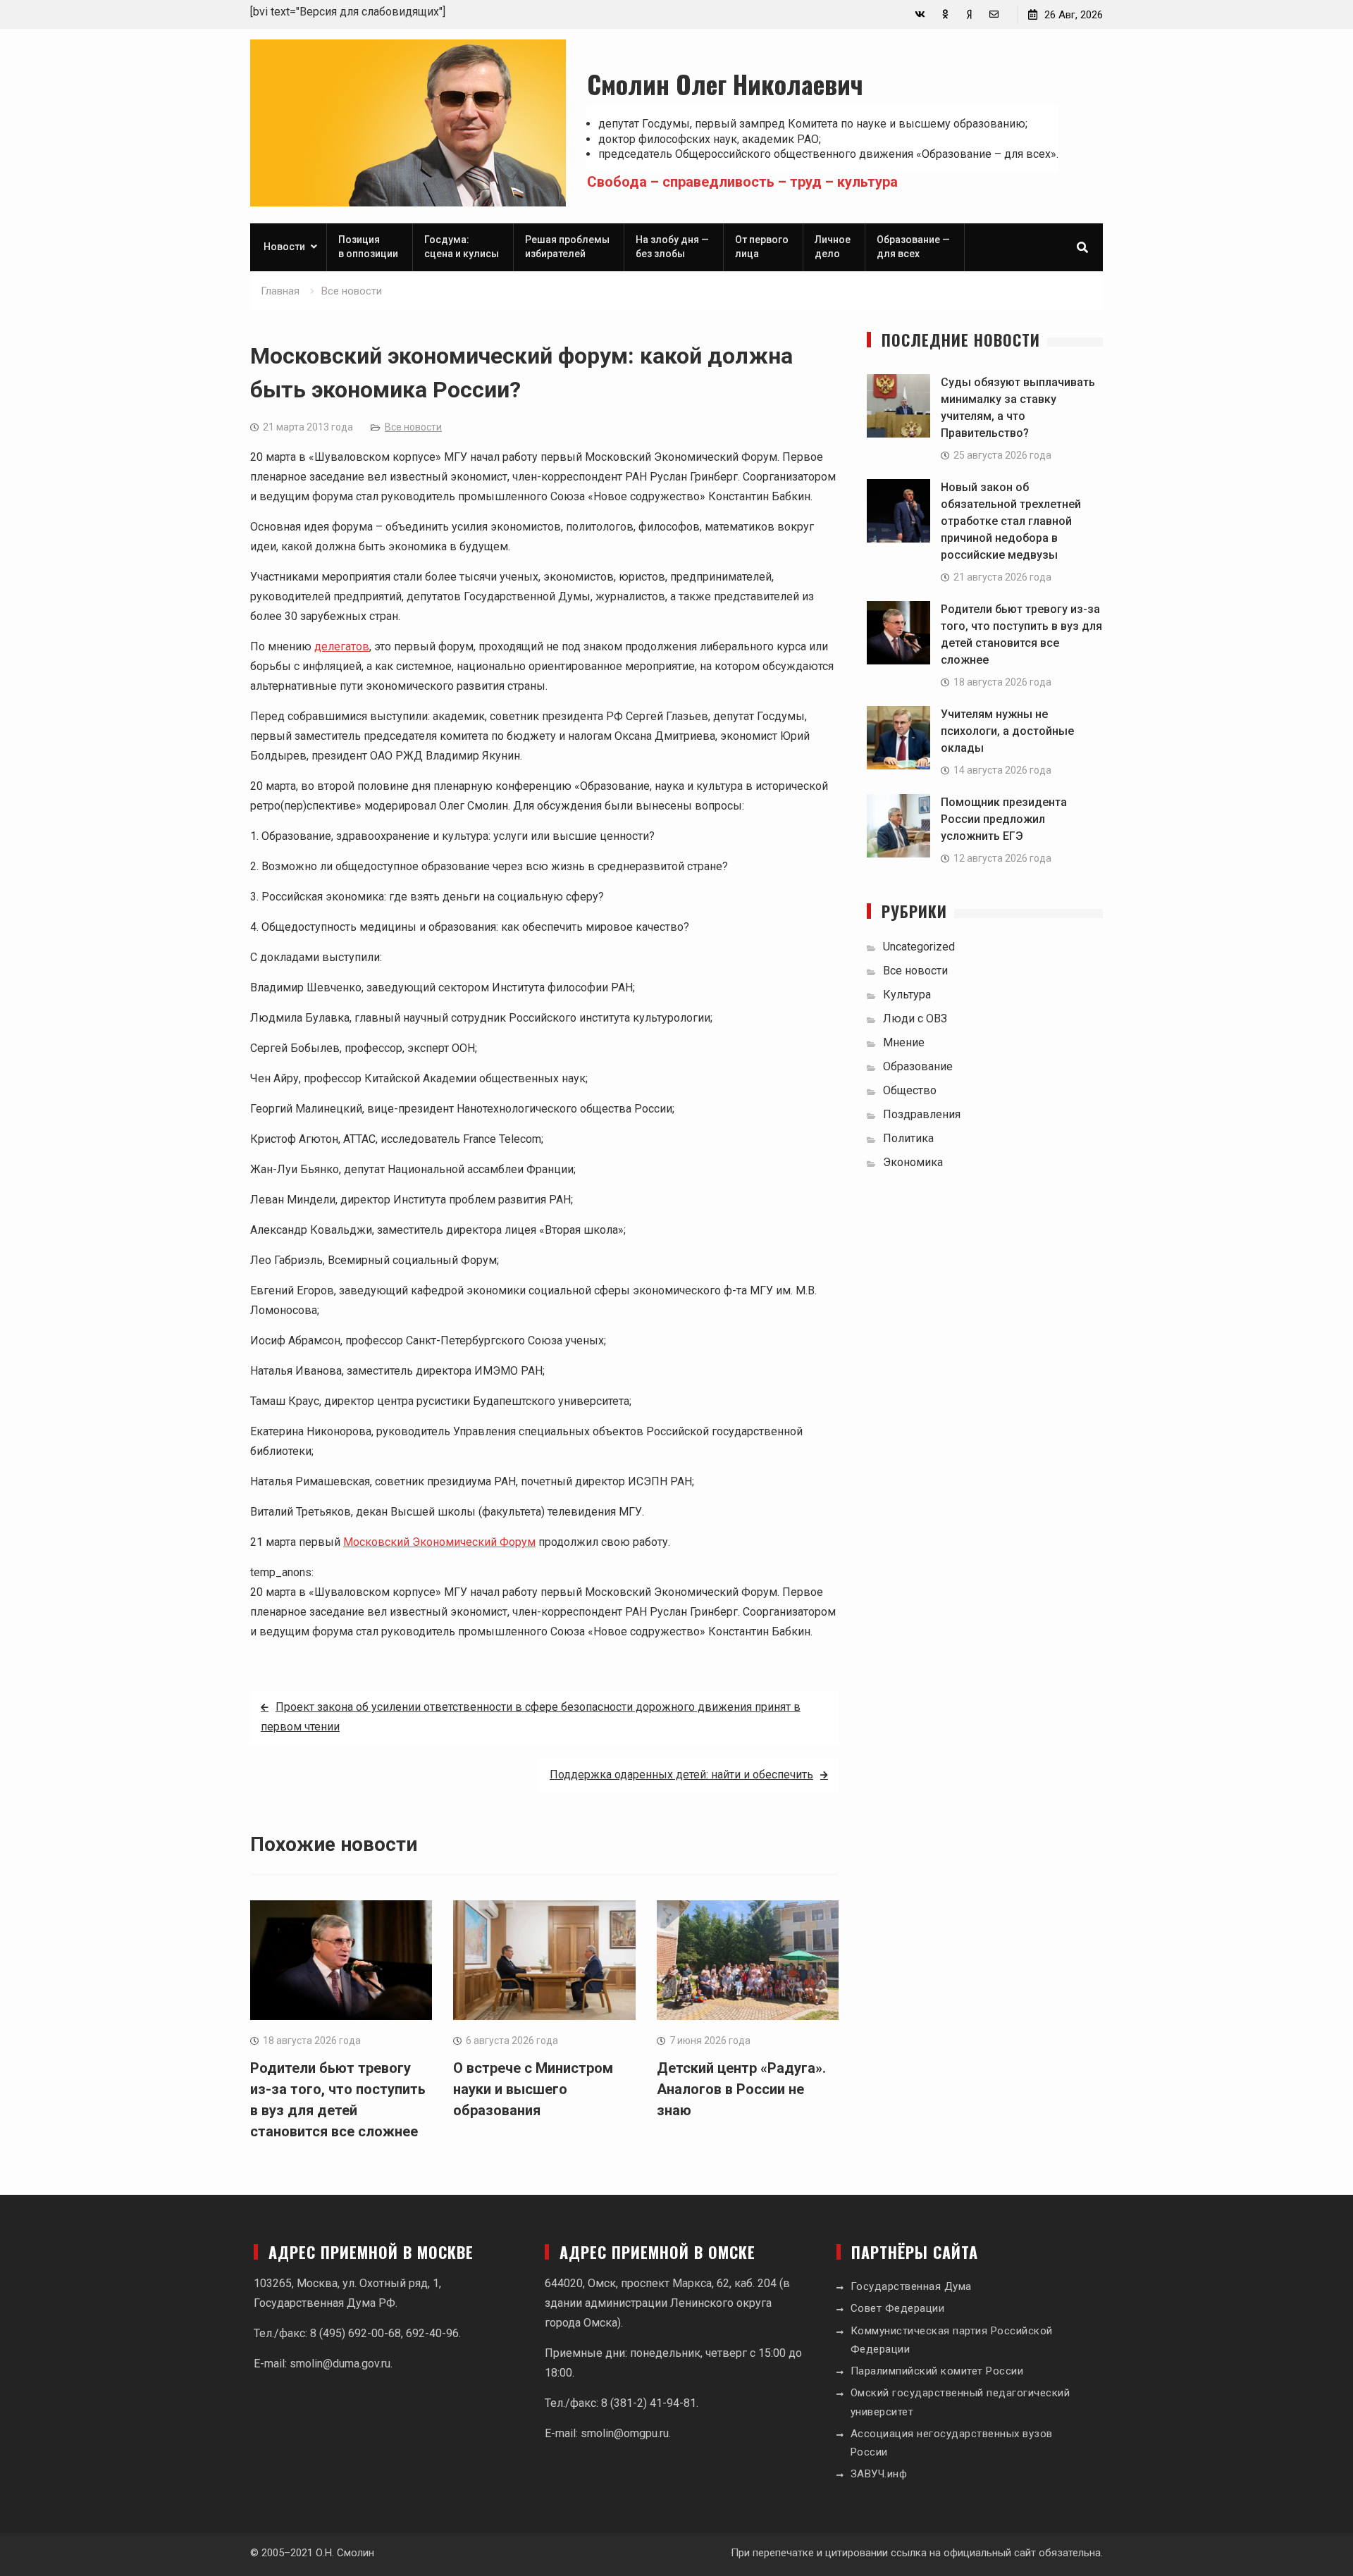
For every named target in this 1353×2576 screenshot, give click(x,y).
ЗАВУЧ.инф (879, 2474)
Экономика (913, 1162)
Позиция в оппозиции (368, 247)
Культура (907, 995)
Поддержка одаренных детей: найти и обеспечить (681, 1775)
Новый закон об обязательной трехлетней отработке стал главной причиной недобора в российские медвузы (1011, 521)
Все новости (413, 427)
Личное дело (833, 247)
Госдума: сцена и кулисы (462, 247)
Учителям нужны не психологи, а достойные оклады (1007, 731)
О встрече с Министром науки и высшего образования (533, 2089)
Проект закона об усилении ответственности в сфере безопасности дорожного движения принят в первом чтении (531, 1717)
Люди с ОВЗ (915, 1018)
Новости (284, 247)
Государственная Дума (911, 2286)
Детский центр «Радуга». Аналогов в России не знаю (741, 2089)
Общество (910, 1090)
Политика (908, 1138)
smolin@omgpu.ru (625, 2433)
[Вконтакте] (920, 14)
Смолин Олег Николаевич (725, 83)
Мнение (904, 1042)
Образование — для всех (913, 247)
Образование (918, 1066)
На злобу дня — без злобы (672, 247)
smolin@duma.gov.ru (340, 2364)
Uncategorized (919, 947)
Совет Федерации (898, 2308)
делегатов (342, 646)
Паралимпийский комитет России (937, 2371)
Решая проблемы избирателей (567, 247)
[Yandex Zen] (969, 14)
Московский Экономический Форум (439, 1542)
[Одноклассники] (945, 14)
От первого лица (762, 247)
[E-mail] (994, 14)
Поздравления (922, 1114)
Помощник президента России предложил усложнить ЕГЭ (1004, 819)
